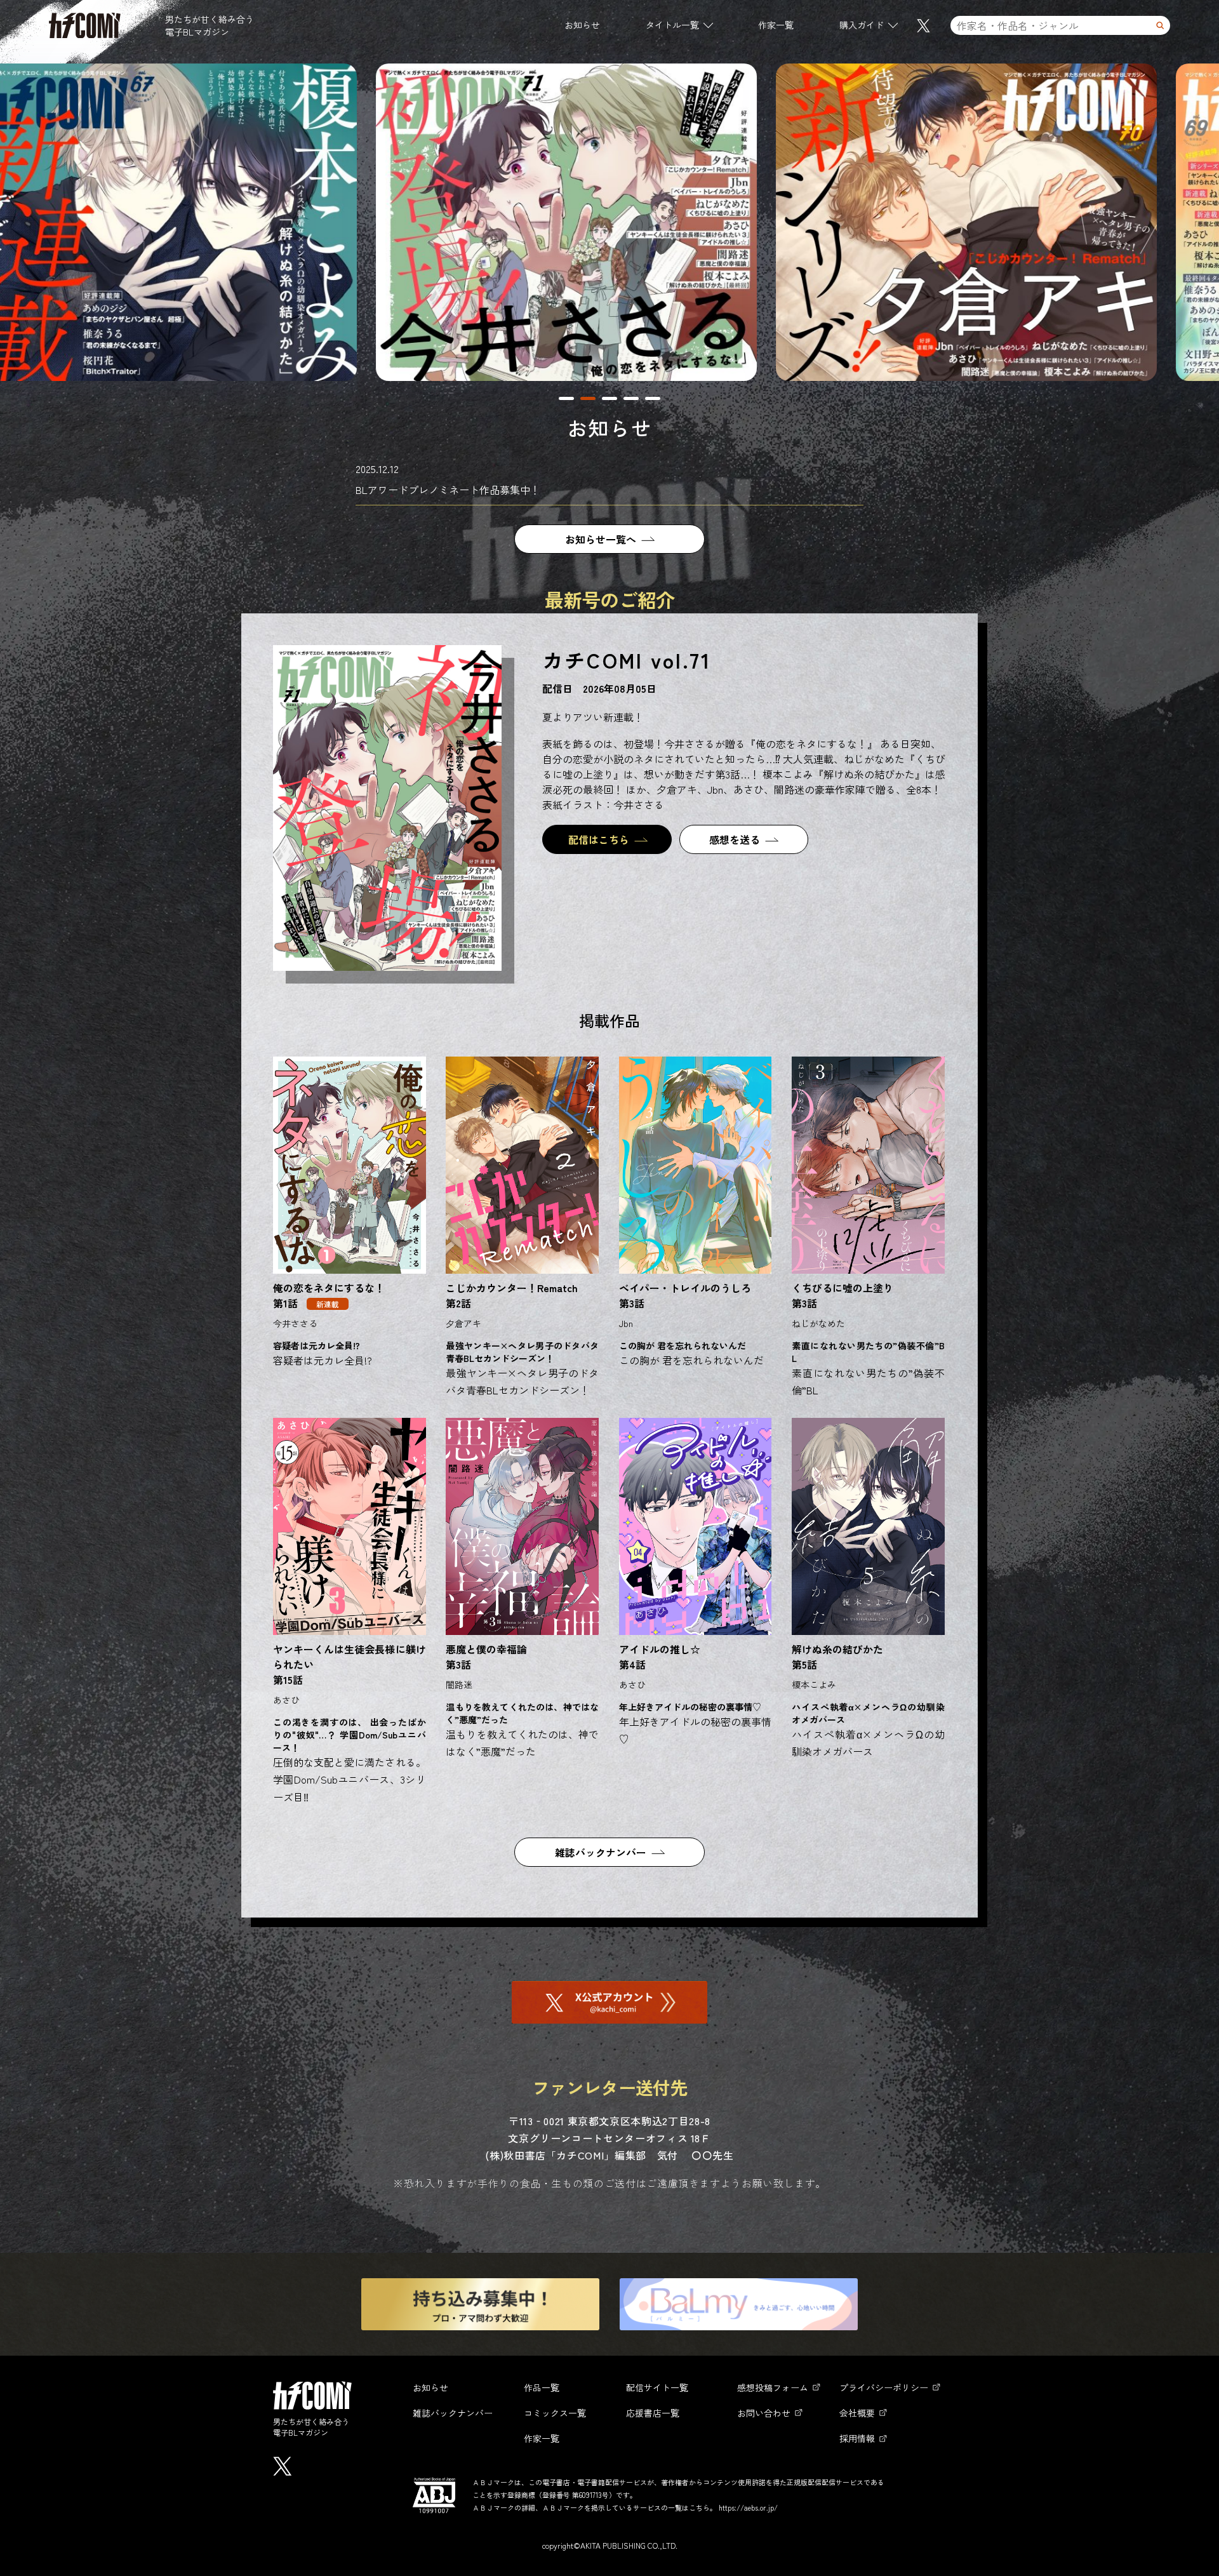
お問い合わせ (764, 2413)
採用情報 (857, 2438)
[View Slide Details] (211, 222)
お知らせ (582, 25)
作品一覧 (542, 2387)
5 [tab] (653, 398)
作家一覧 (776, 25)
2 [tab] (588, 398)
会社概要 (857, 2413)
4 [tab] (631, 398)
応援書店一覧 (653, 2413)
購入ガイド (862, 25)
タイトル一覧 (672, 25)
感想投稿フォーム (773, 2387)
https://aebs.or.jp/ (748, 2507)
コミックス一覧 (555, 2413)
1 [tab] (566, 398)
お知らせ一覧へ (601, 539)
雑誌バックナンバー (601, 1852)
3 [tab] (609, 398)
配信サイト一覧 (657, 2387)
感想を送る (735, 839)
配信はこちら (599, 839)
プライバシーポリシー (884, 2387)
